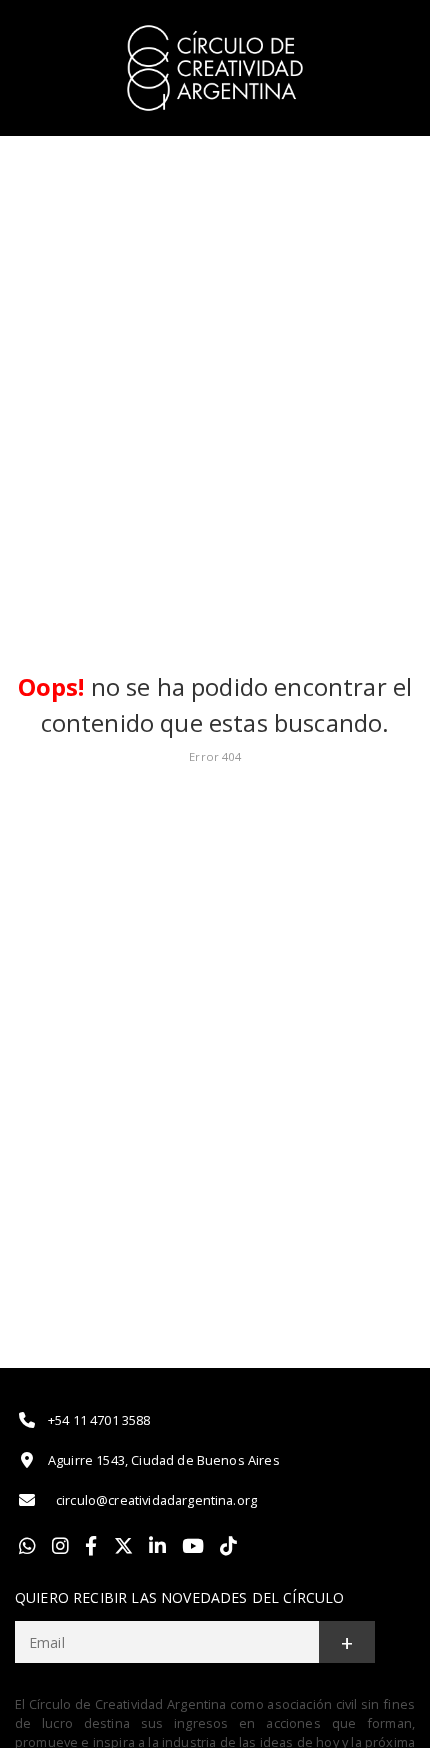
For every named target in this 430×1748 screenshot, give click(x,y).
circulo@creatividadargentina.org (156, 1500)
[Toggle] (392, 31)
